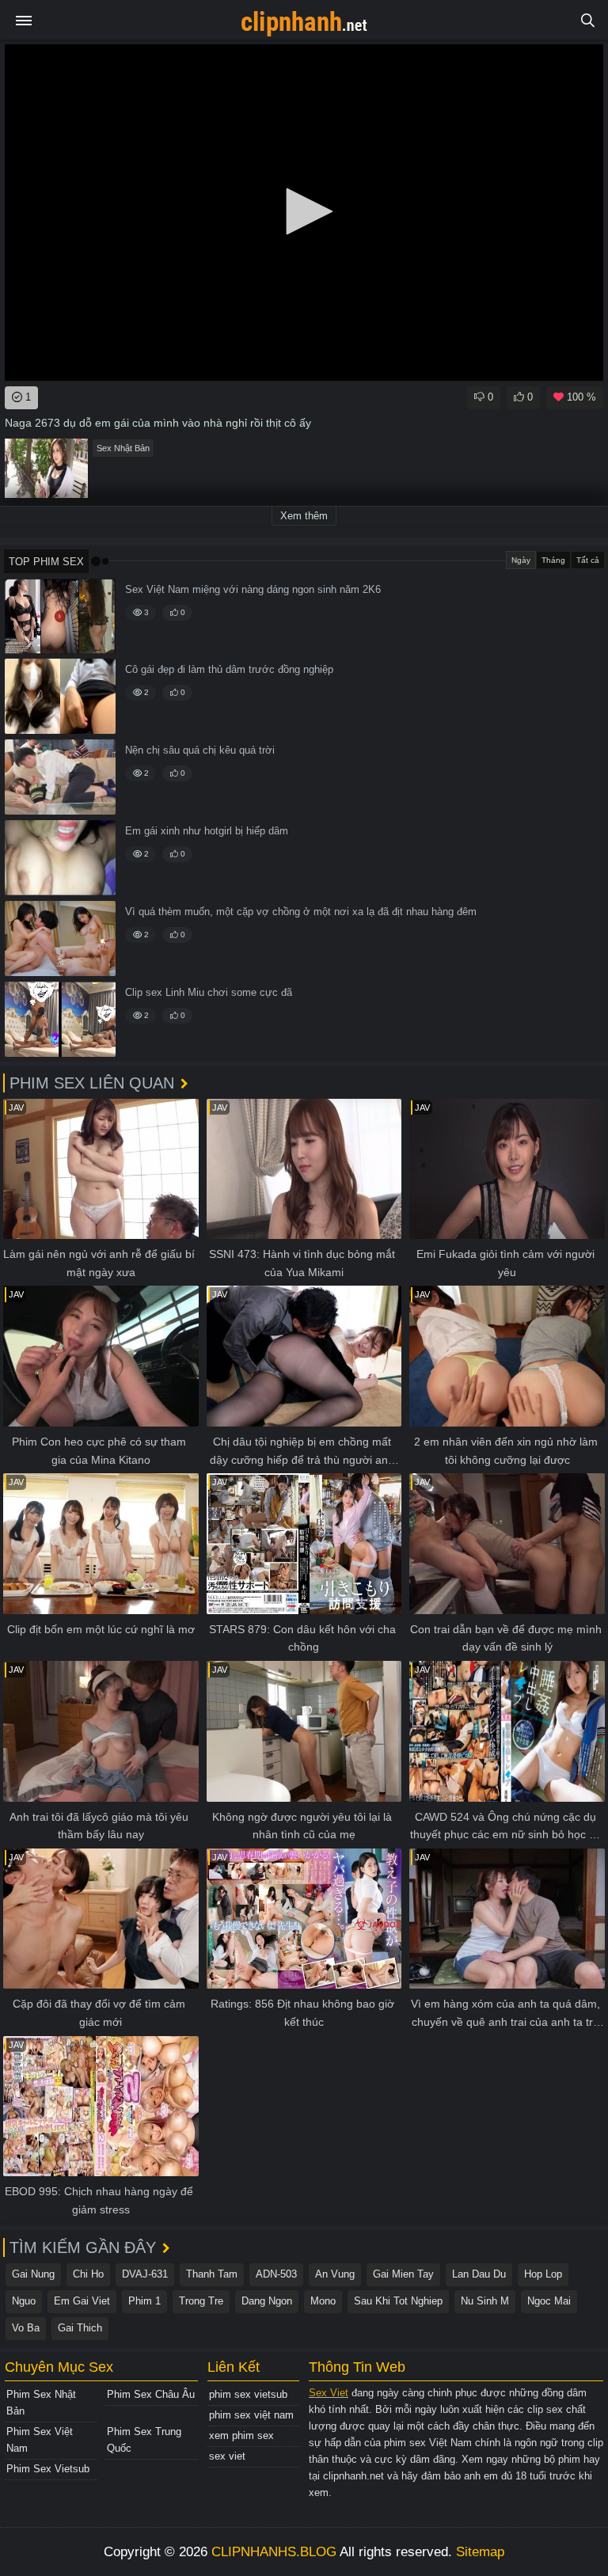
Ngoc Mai (549, 2301)
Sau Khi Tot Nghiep (398, 2301)
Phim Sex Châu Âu (151, 2394)
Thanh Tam (212, 2274)
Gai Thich (80, 2328)
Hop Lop (543, 2274)
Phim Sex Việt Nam (40, 2440)
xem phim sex (241, 2435)
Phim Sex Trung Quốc (144, 2440)
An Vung (335, 2274)
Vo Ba (26, 2328)
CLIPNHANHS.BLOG (274, 2552)
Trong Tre (201, 2301)
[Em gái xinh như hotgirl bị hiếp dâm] (60, 858)
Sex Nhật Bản (123, 448)
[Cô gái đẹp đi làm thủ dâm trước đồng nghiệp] (60, 696)
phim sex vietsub (248, 2394)
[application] (304, 213)
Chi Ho (88, 2274)
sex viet (227, 2456)
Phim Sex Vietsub (48, 2469)
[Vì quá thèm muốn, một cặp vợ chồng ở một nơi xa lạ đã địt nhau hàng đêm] (60, 938)
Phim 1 (144, 2301)
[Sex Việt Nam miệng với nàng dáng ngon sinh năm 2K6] (60, 616)
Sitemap (480, 2552)
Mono (323, 2301)
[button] (304, 211)
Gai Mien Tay (403, 2274)
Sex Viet (329, 2393)
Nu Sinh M (485, 2301)
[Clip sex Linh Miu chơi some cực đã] (60, 1019)
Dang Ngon (267, 2301)
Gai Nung (33, 2274)
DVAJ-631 (145, 2274)
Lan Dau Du (479, 2274)
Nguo (24, 2301)
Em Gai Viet (82, 2301)
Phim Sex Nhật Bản (41, 2403)
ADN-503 (276, 2274)
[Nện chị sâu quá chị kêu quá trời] (60, 777)
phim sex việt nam (251, 2415)
